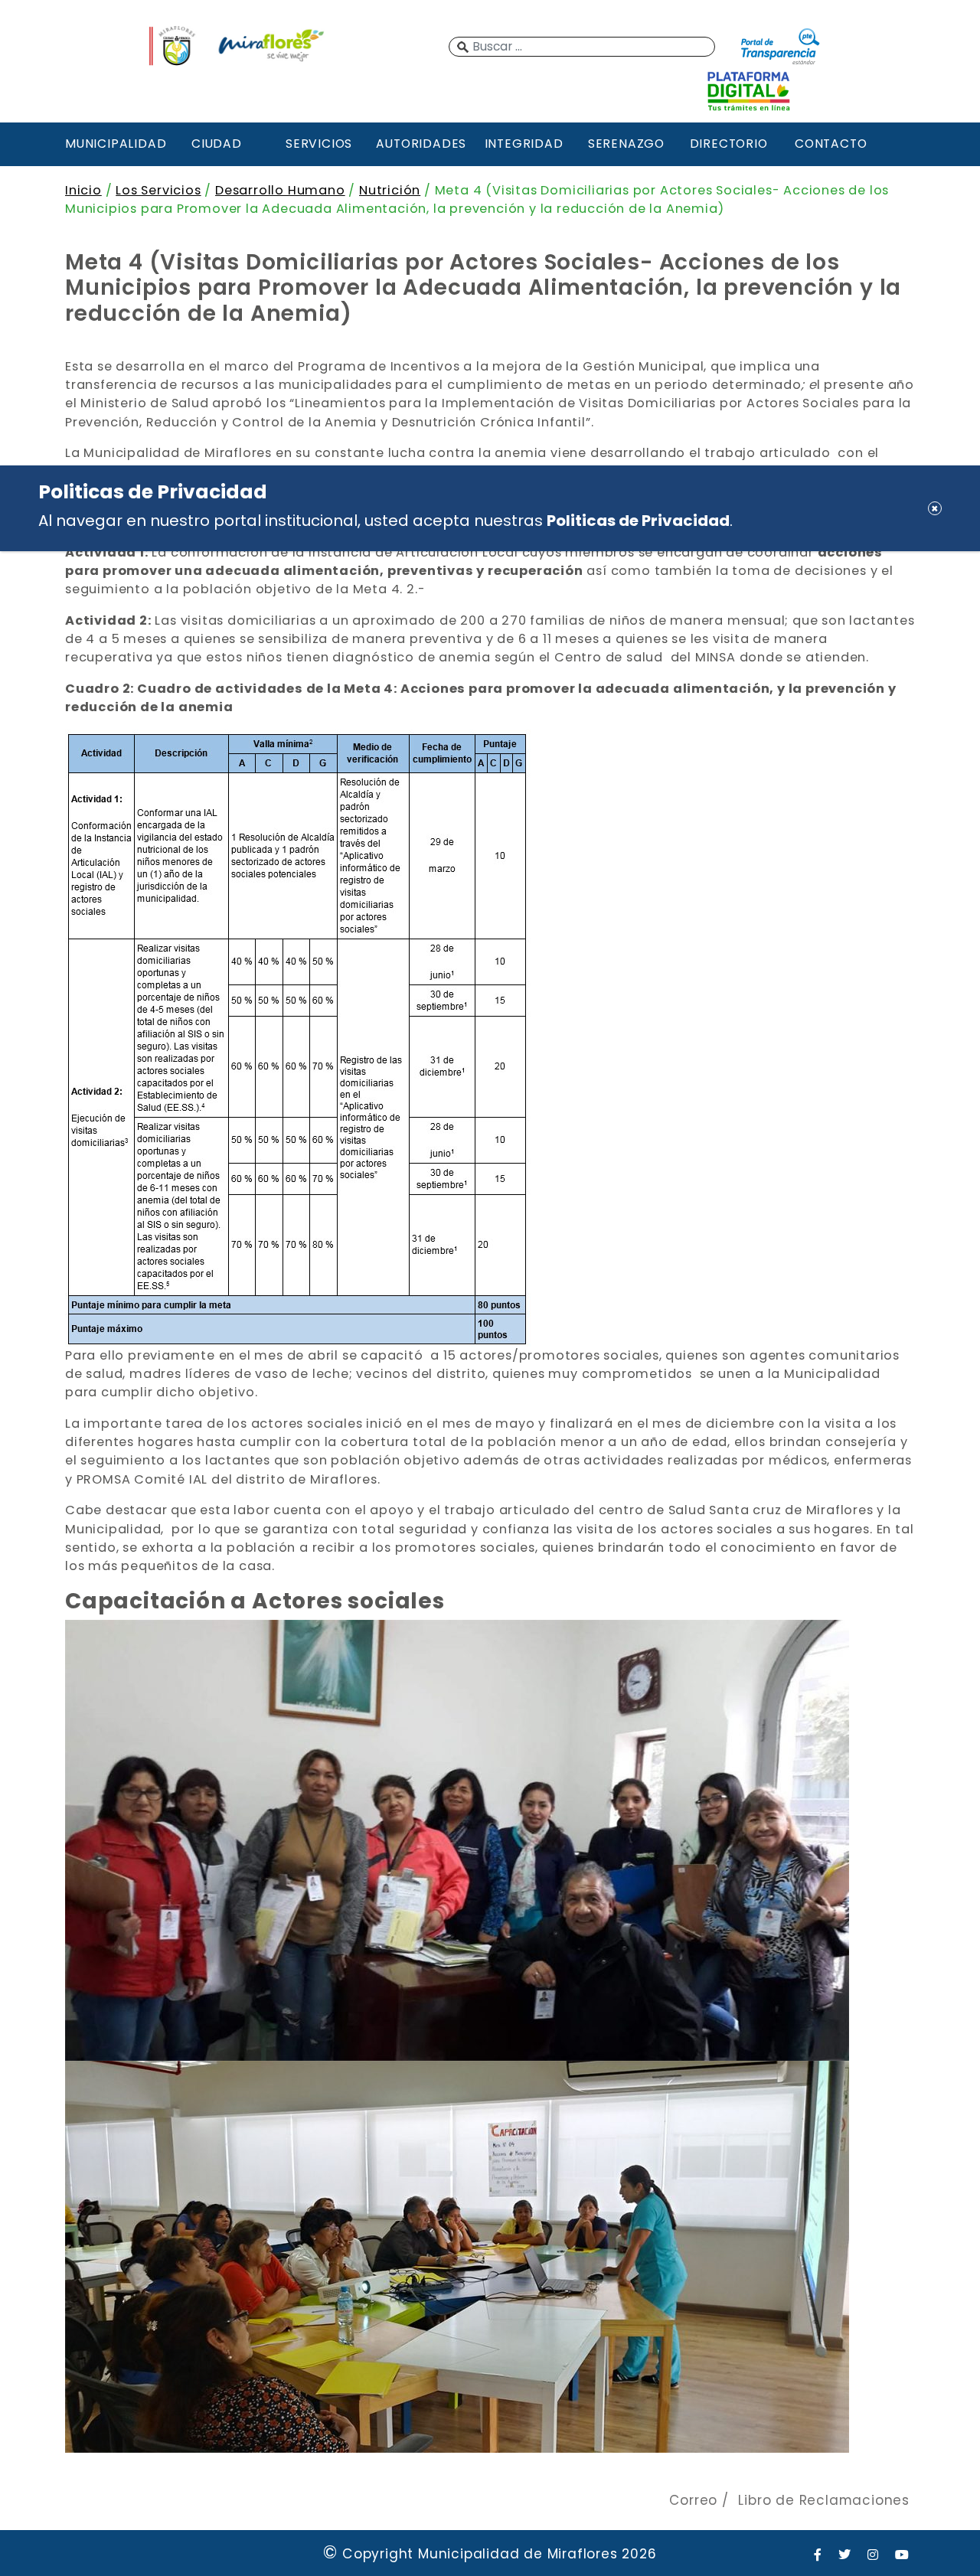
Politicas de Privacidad (638, 521)
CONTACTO (831, 144)
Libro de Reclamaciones (824, 2500)
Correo (693, 2500)
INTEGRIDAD (524, 144)
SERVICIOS (319, 144)
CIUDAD (217, 144)
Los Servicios (158, 190)
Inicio (83, 190)
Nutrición (390, 190)
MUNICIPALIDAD (114, 144)
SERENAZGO (626, 144)
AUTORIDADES (421, 144)
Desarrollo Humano (280, 190)
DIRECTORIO (729, 144)
